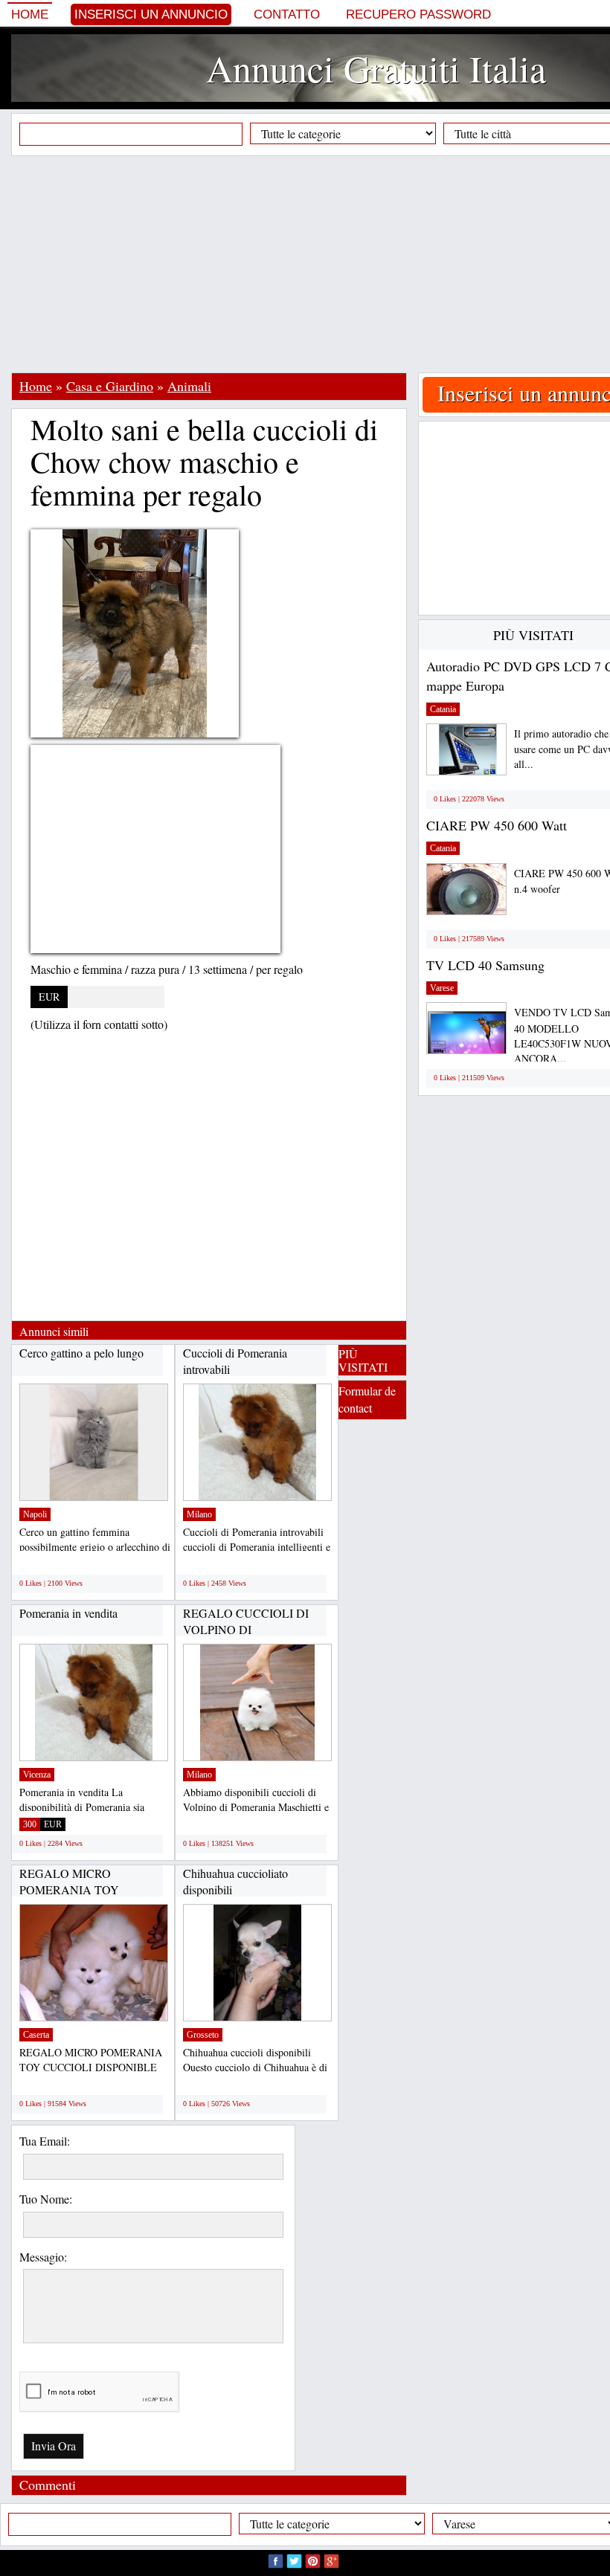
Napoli (35, 1514)
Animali (189, 386)
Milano (199, 1514)
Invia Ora (54, 2446)
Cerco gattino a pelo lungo (81, 1353)
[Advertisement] (311, 264)
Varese (442, 988)
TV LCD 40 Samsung (485, 965)
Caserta (36, 2035)
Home (30, 14)
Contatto (287, 14)
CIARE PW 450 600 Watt (497, 825)
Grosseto (203, 2035)
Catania (443, 709)
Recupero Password (418, 14)
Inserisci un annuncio (151, 14)
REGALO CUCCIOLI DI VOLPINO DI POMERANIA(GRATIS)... (249, 1629)
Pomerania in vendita (68, 1613)
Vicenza (37, 1775)
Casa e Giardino (110, 386)
